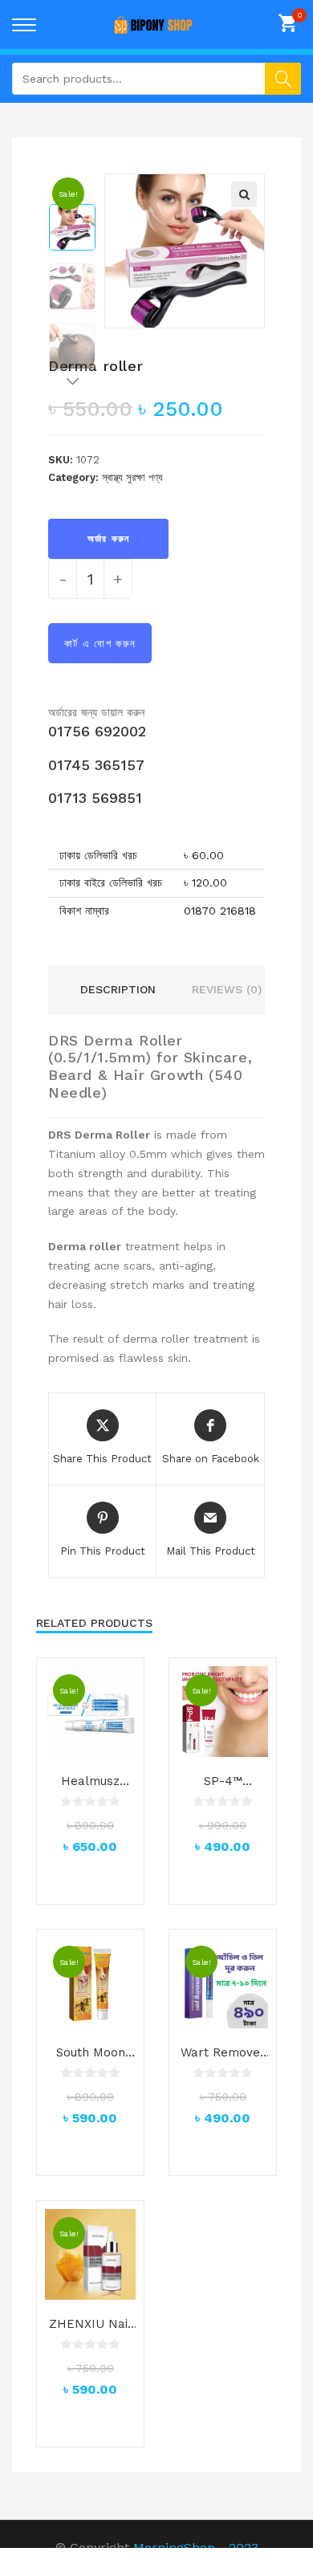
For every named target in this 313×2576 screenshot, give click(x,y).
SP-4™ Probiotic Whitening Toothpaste (223, 1782)
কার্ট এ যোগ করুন (100, 644)
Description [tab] (118, 989)
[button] (244, 194)
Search (283, 79)
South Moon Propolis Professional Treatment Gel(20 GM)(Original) (91, 2053)
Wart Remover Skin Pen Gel (223, 2053)
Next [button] (72, 386)
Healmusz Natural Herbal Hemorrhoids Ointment (91, 1782)
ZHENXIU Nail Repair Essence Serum (90, 2325)
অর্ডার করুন (108, 539)
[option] (72, 227)
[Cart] (290, 23)
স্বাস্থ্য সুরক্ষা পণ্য (132, 477)
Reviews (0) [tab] (227, 989)
